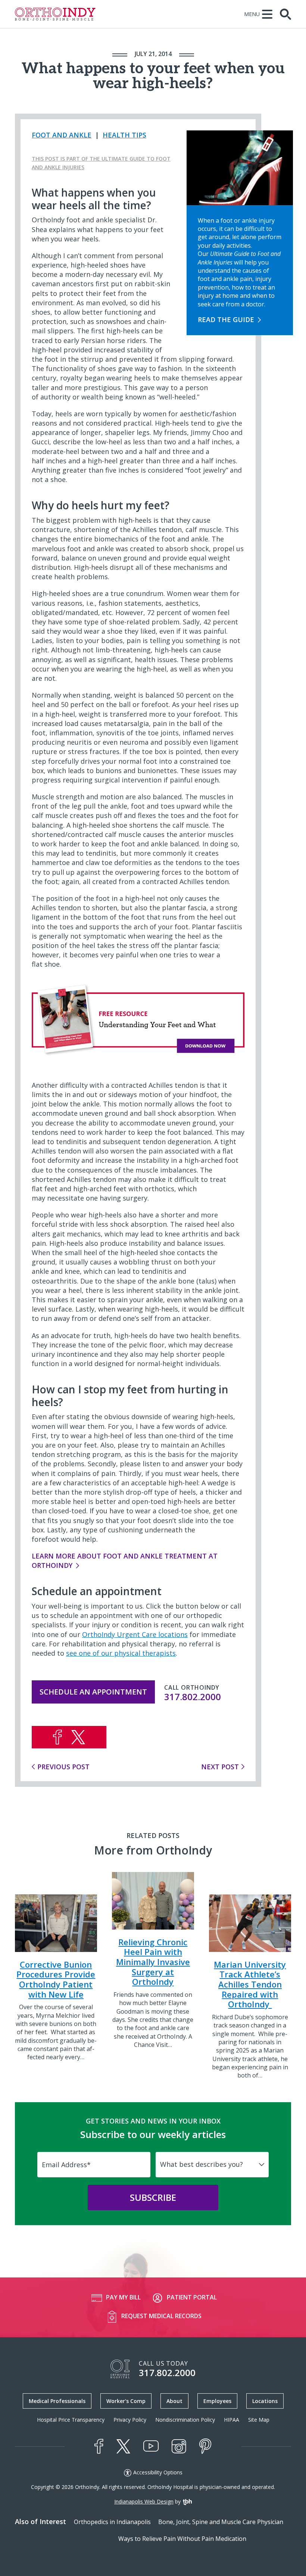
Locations (265, 2401)
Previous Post (63, 1767)
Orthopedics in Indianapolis (112, 2522)
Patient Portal (192, 2297)
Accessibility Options (158, 2472)
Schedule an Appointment (93, 1692)
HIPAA (232, 2420)
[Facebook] (99, 2446)
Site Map (259, 2420)
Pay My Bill (123, 2297)
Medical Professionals (57, 2401)
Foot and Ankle (62, 135)
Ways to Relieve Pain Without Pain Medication (182, 2539)
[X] (123, 2446)
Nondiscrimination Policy (185, 2420)
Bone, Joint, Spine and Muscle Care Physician (221, 2522)
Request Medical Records (161, 2316)
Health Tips (124, 135)
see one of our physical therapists (121, 1653)
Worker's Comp (126, 2401)
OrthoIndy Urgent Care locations (135, 1634)
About (174, 2401)
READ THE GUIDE (226, 319)
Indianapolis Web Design (144, 2501)
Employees (217, 2401)
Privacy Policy (130, 2420)
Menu (252, 14)
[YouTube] (151, 2446)
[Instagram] (179, 2446)
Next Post (220, 1767)
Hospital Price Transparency (71, 2420)
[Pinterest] (205, 2446)
